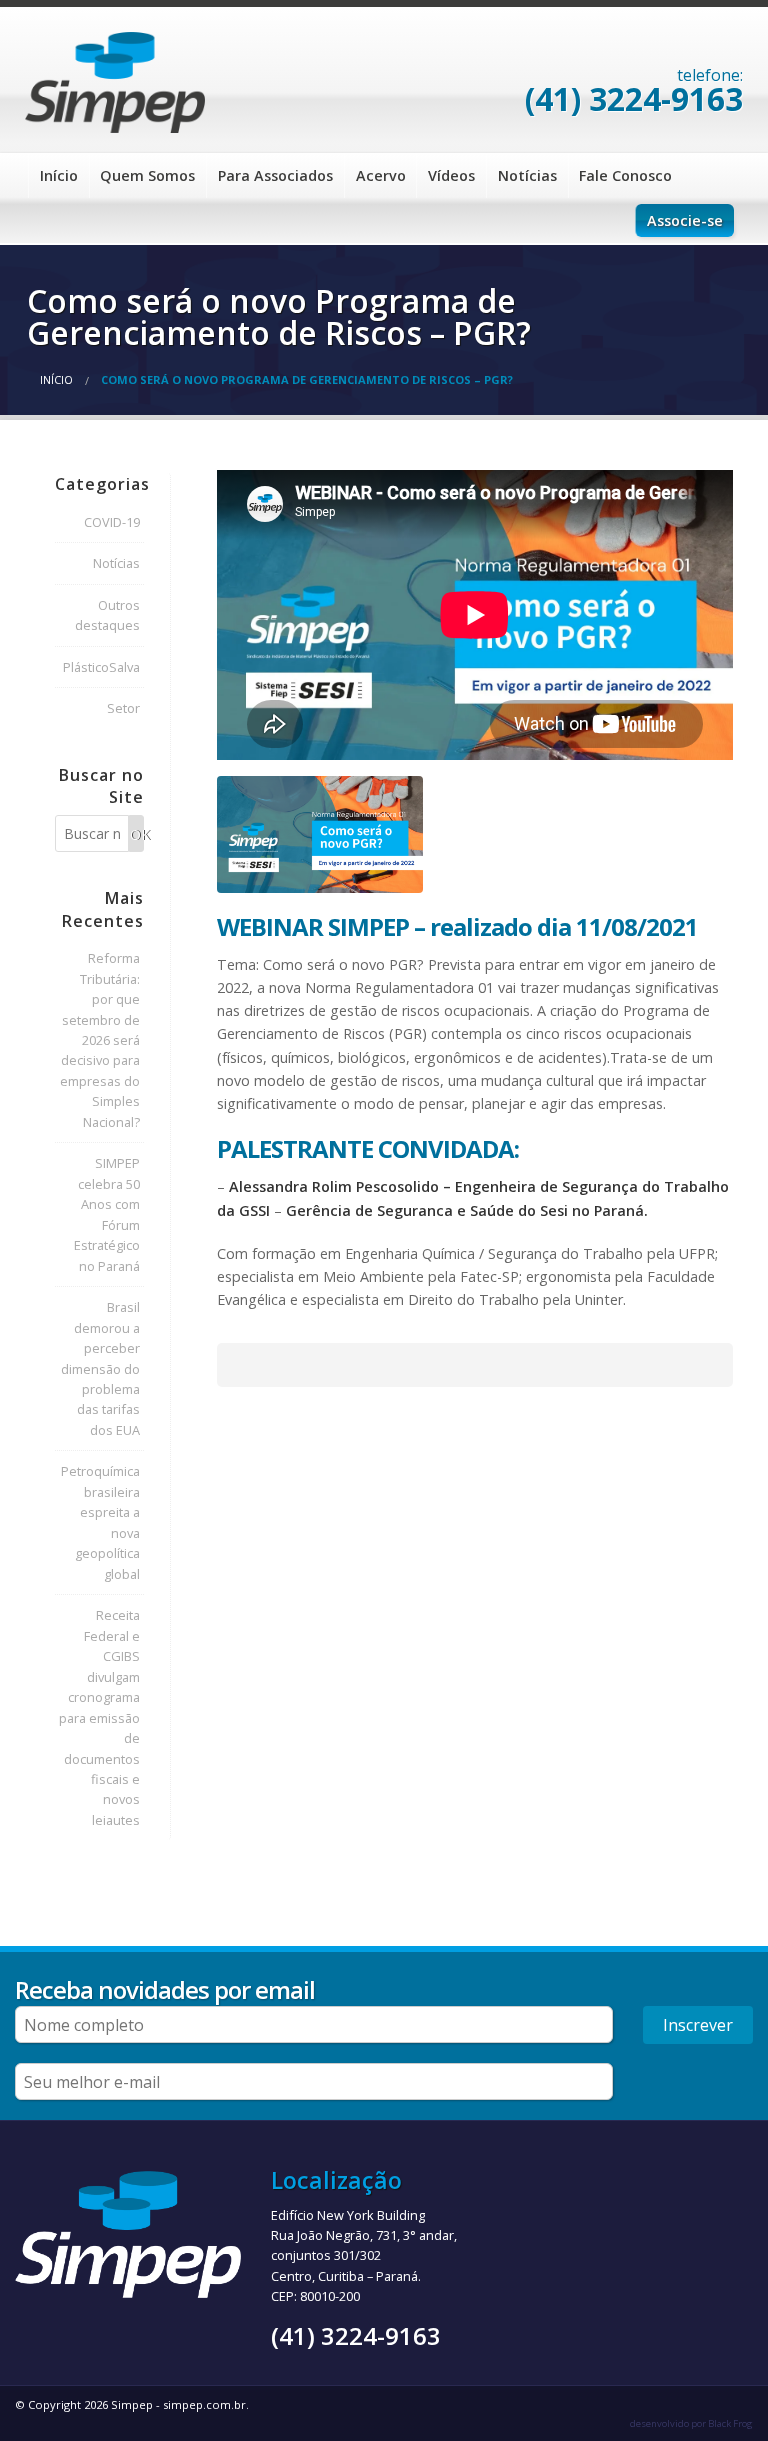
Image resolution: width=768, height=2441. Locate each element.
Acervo (381, 175)
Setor (123, 708)
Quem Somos (147, 175)
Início (59, 175)
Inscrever (698, 2025)
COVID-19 (112, 522)
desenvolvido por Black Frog (691, 2423)
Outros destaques (107, 615)
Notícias (527, 175)
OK (137, 834)
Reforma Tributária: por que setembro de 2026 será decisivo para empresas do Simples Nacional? (100, 1040)
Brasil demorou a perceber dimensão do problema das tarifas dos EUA (100, 1368)
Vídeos (451, 175)
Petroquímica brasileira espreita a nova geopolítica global (100, 1522)
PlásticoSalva (101, 667)
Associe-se (685, 220)
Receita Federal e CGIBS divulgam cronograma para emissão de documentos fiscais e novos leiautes (99, 1717)
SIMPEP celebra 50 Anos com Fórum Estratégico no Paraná (107, 1214)
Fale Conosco (625, 175)
